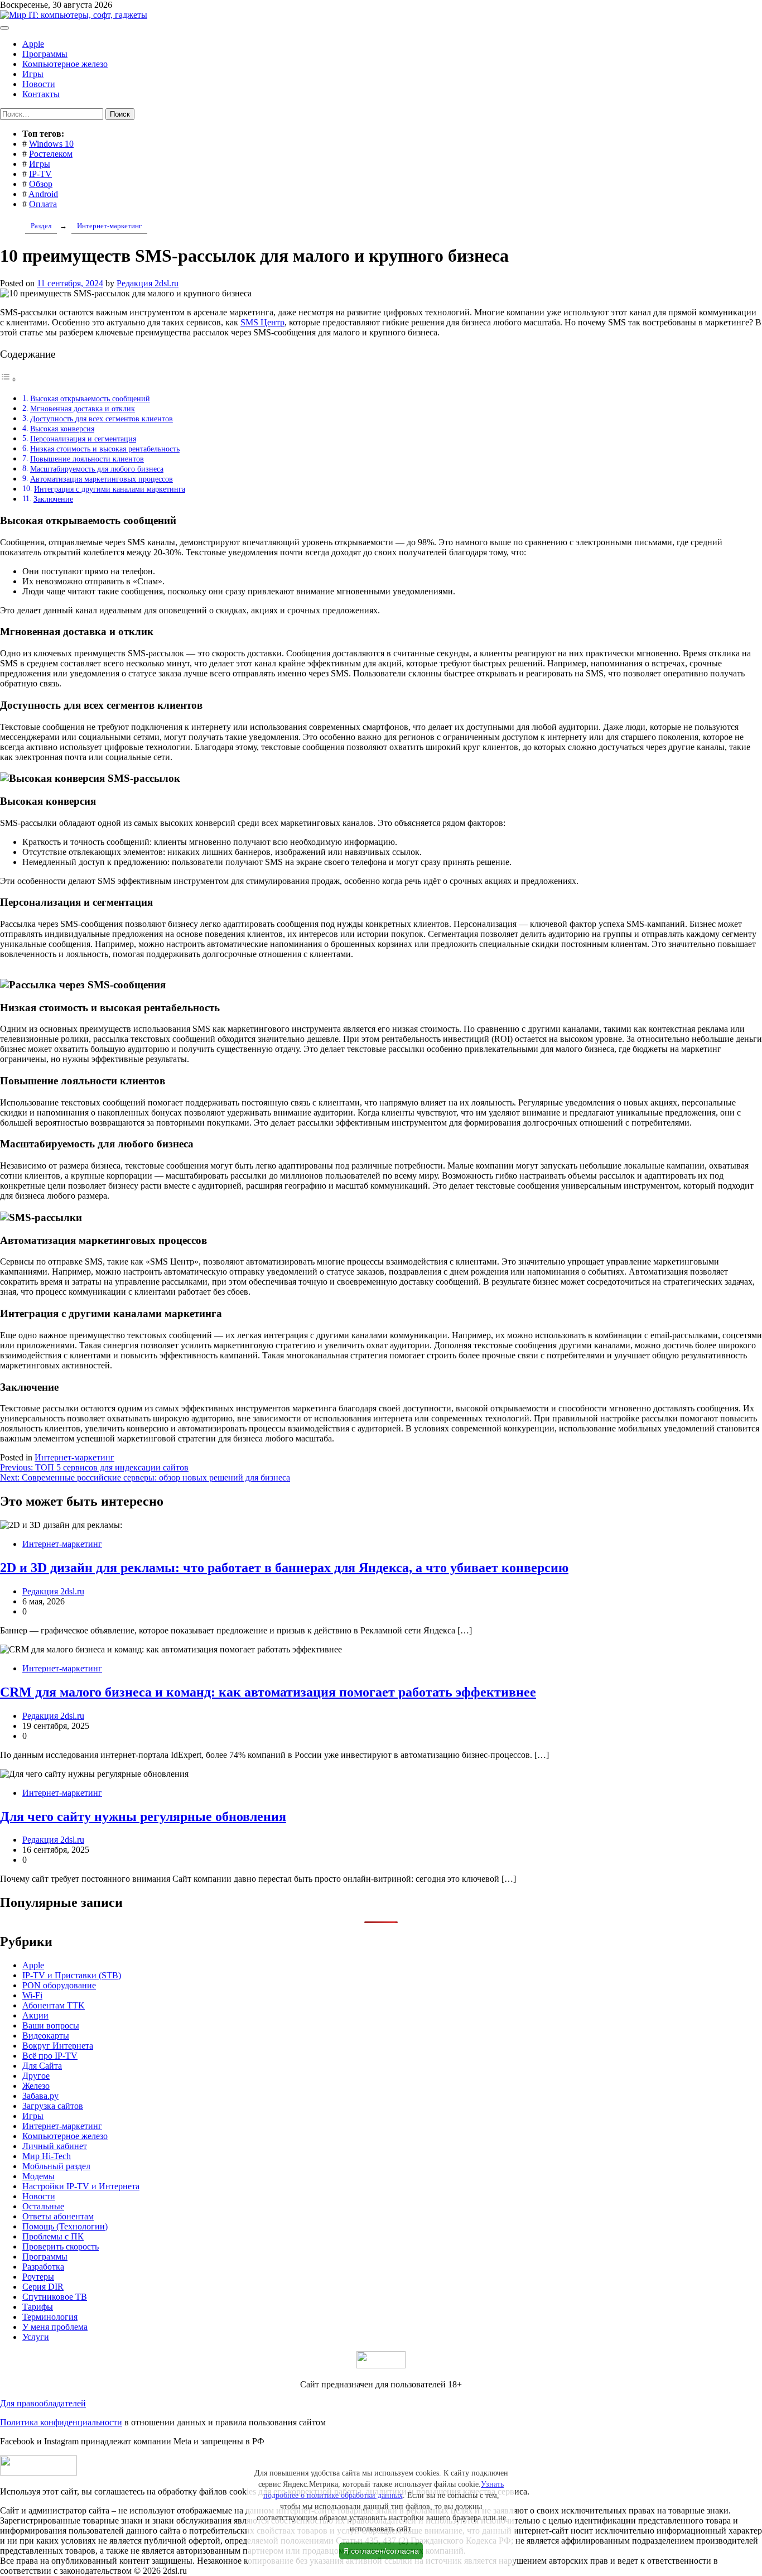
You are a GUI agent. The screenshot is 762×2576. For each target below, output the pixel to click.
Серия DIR (43, 2287)
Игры (33, 74)
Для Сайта (42, 2066)
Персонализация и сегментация (83, 439)
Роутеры (38, 2277)
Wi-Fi (32, 1995)
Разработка (43, 2267)
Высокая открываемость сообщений (90, 398)
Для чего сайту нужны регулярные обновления (143, 1816)
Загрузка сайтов (53, 2106)
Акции (35, 2015)
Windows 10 (51, 144)
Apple (33, 44)
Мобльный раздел (56, 2166)
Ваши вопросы (51, 2025)
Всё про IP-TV (50, 2056)
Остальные (43, 2206)
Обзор (41, 184)
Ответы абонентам (58, 2216)
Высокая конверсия (62, 429)
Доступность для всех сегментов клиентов (102, 419)
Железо (36, 2086)
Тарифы (38, 2307)
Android (43, 194)
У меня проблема (55, 2327)
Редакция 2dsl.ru (148, 283)
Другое (36, 2076)
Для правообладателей (43, 2403)
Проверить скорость (61, 2246)
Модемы (38, 2176)
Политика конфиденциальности (61, 2422)
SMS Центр (262, 322)
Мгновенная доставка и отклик (83, 408)
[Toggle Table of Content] (8, 379)
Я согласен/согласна (381, 2551)
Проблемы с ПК (53, 2236)
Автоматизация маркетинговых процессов (102, 479)
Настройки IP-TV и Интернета (81, 2186)
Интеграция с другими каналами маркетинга (110, 489)
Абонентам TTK (54, 2005)
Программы (45, 54)
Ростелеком (51, 154)
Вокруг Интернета (58, 2046)
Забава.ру (40, 2096)
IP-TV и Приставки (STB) (72, 1975)
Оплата (43, 204)
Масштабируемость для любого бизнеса (97, 469)
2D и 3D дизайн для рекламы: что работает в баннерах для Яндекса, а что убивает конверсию (284, 1568)
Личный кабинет (55, 2146)
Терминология (50, 2317)
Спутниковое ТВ (55, 2297)
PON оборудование (59, 1985)
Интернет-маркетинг (74, 1457)
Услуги (36, 2337)
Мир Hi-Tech (47, 2156)
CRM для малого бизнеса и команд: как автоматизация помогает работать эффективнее (268, 1692)
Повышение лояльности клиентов (87, 459)
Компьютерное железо (65, 64)
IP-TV (40, 174)
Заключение (53, 499)
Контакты (41, 94)
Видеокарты (46, 2036)
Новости (39, 84)
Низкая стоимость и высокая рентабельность (105, 449)
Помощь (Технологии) (65, 2226)
